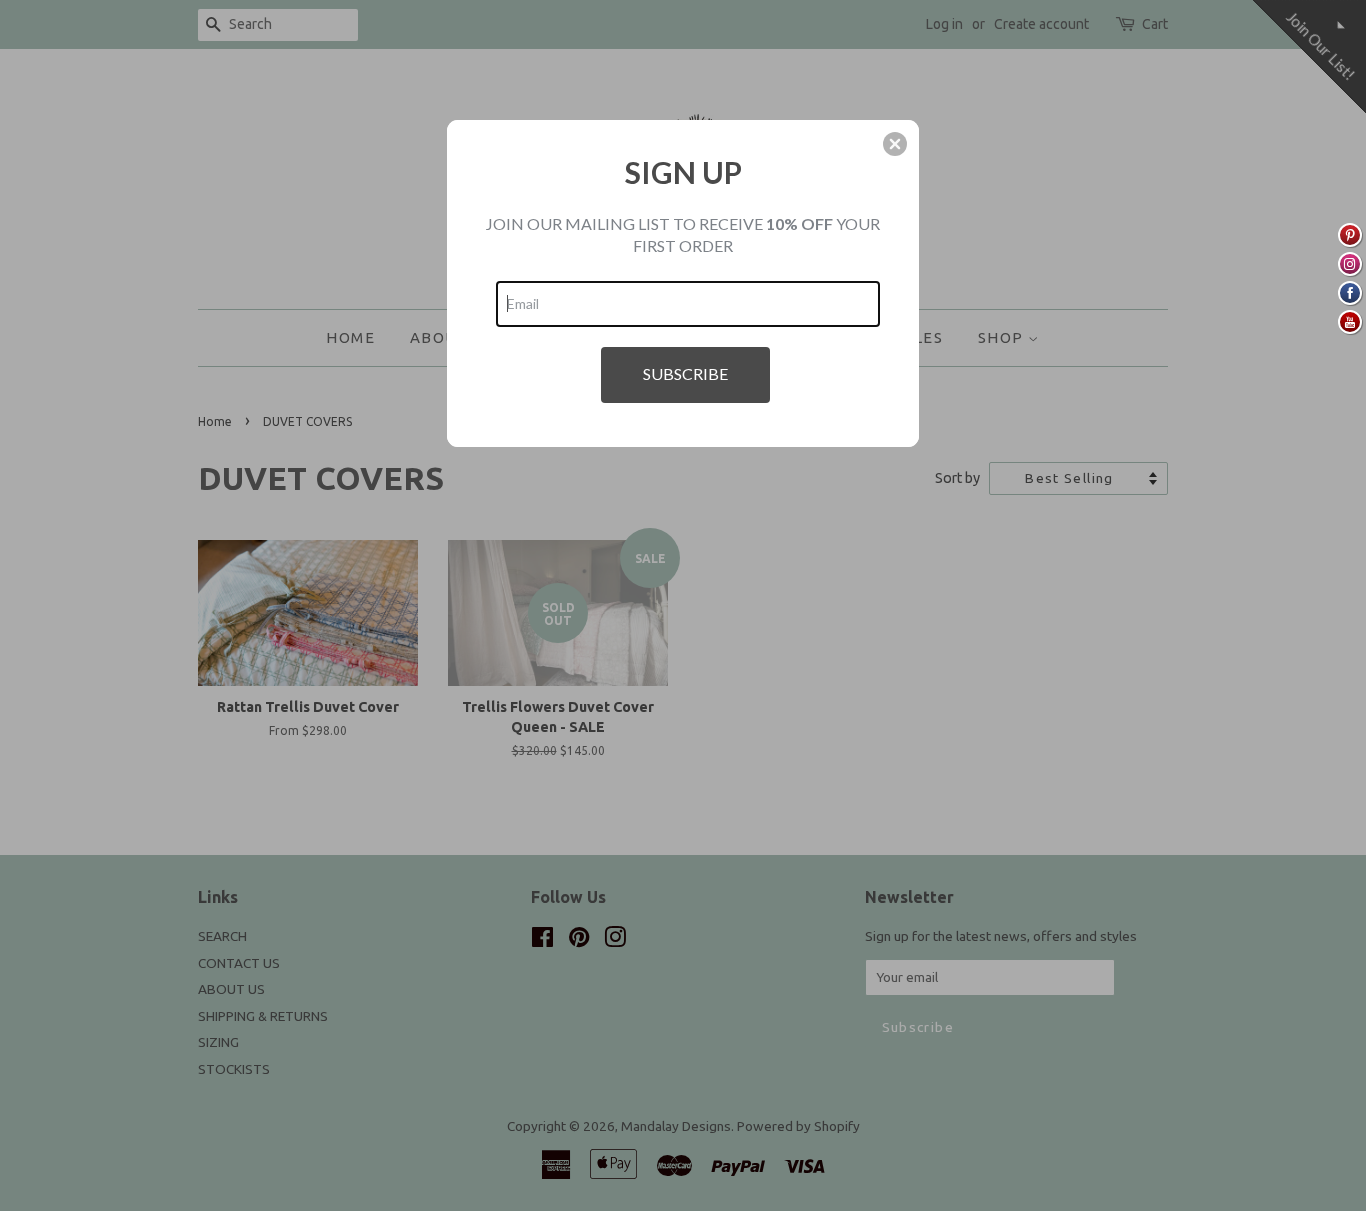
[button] (895, 144)
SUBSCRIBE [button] (685, 373)
